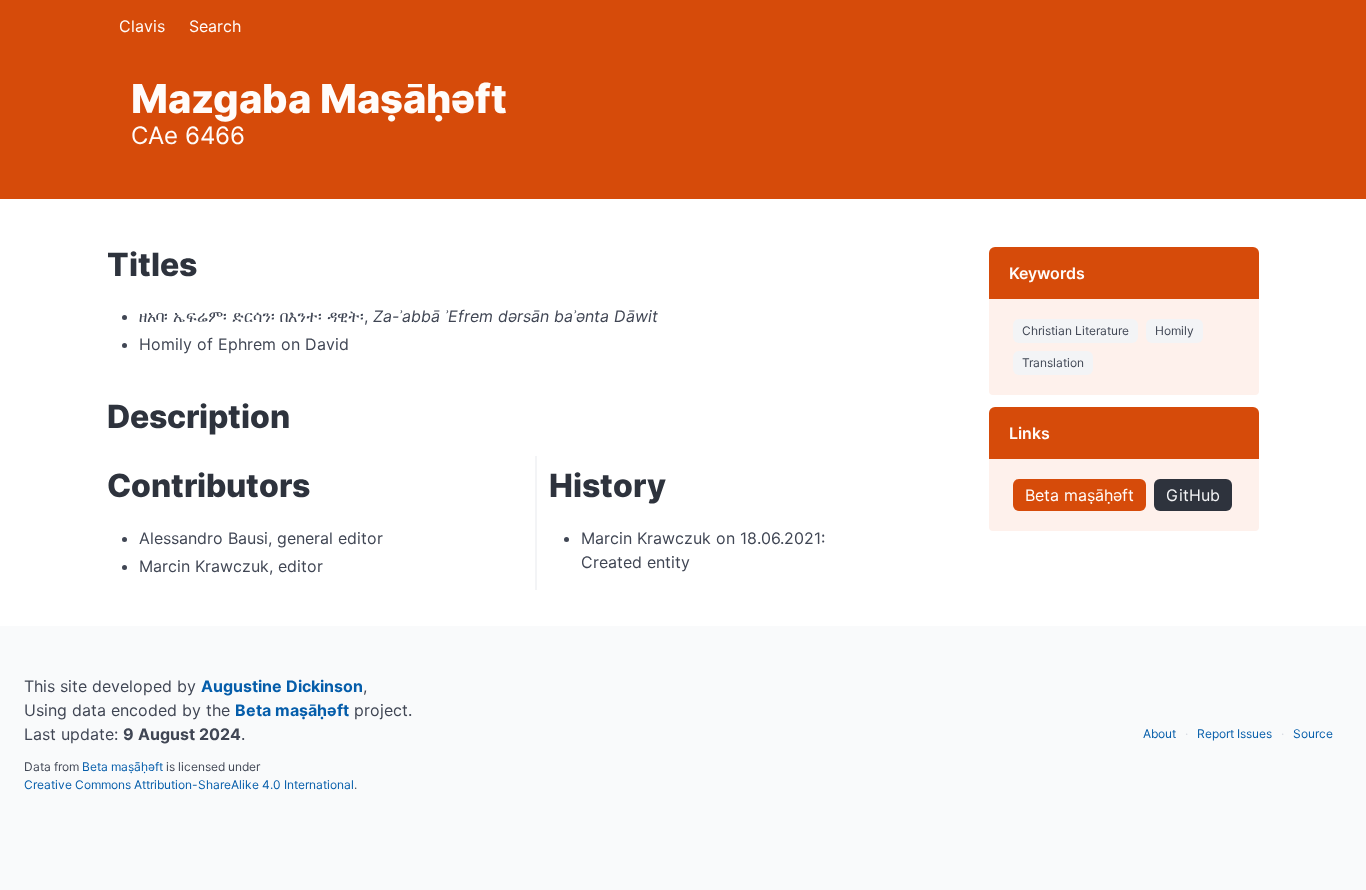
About (1159, 733)
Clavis (142, 26)
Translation (1053, 362)
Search (215, 26)
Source (1313, 733)
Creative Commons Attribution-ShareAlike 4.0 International (189, 784)
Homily (1174, 330)
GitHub (1193, 495)
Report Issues (1234, 733)
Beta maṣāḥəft (1079, 495)
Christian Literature (1075, 330)
